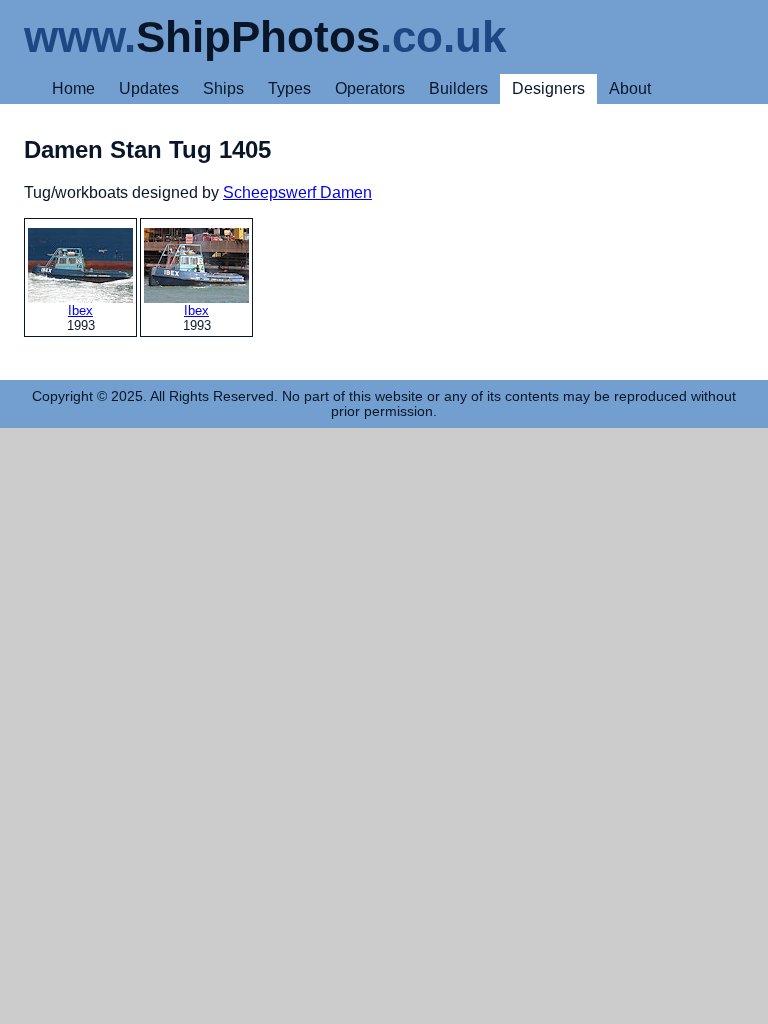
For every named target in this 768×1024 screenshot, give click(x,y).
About (630, 88)
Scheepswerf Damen (297, 192)
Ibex (80, 310)
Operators (370, 88)
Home (73, 88)
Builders (458, 88)
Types (289, 88)
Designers (548, 88)
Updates (149, 88)
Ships (223, 88)
